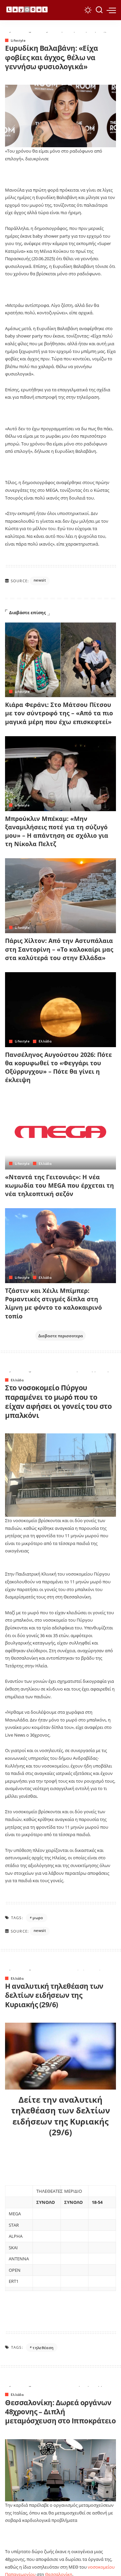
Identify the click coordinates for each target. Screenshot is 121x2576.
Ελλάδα (45, 1041)
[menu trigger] (111, 10)
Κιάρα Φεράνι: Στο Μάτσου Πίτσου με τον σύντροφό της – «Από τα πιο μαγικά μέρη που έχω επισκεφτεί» (59, 713)
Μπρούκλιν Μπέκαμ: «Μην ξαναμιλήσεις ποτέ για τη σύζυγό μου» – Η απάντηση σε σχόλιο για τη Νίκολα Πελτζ (57, 831)
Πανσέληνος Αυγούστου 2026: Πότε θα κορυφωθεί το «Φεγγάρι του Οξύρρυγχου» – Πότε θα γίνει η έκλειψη (58, 1067)
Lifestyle (18, 40)
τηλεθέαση (43, 2348)
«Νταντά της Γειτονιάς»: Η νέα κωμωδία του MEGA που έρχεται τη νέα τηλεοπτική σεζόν (59, 1185)
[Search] (99, 10)
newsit (40, 580)
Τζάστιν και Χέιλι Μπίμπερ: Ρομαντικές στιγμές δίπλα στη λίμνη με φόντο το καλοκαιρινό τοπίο (53, 1303)
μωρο (38, 1918)
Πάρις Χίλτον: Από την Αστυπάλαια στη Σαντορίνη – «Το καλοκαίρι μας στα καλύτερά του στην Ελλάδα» (59, 949)
